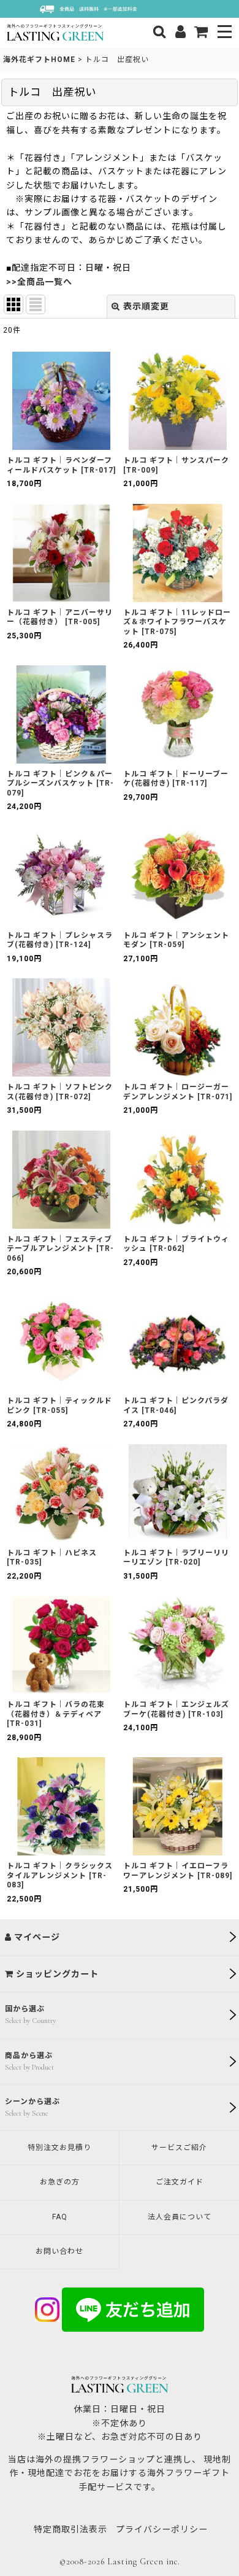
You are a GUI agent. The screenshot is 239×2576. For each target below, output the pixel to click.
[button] (225, 33)
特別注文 (59, 2148)
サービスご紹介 (179, 2148)
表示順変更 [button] (146, 306)
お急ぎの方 (60, 2182)
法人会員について (180, 2217)
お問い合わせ (59, 2251)
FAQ (60, 2217)
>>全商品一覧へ (39, 282)
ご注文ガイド (180, 2182)
